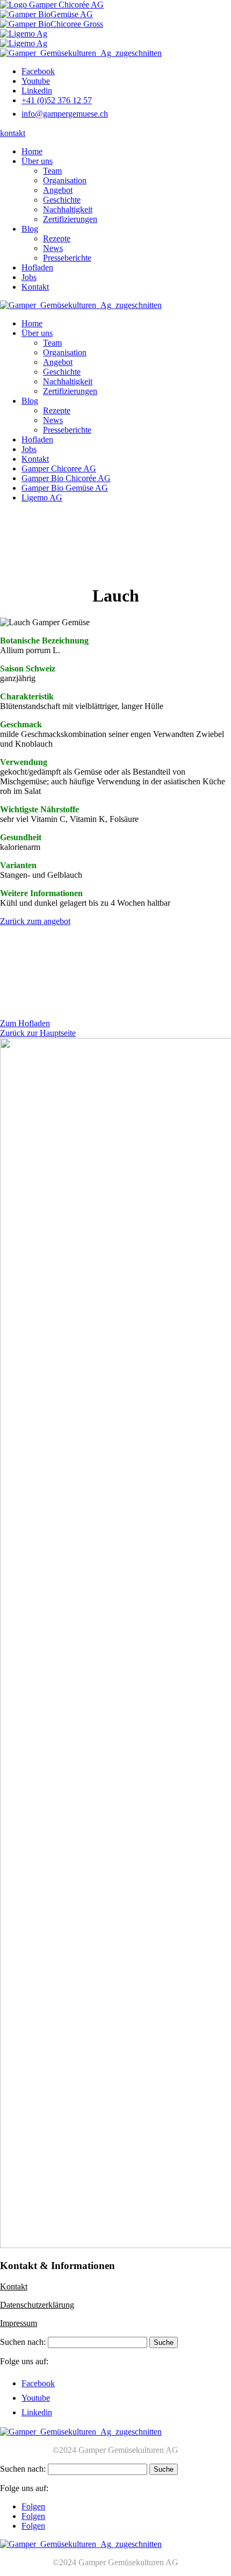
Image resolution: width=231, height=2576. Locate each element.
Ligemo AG (42, 498)
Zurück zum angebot (35, 921)
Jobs (29, 277)
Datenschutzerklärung (37, 2305)
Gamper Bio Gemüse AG (65, 488)
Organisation (65, 180)
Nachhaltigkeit (68, 209)
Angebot (58, 190)
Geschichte (62, 200)
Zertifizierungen (70, 219)
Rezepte (57, 238)
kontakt (13, 133)
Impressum (19, 2323)
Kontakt (35, 287)
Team (52, 171)
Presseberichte (67, 258)
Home (32, 151)
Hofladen (37, 267)
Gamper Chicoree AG (59, 468)
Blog (30, 229)
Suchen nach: (23, 2342)
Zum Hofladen (25, 1023)
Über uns (37, 161)
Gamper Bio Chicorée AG (66, 478)
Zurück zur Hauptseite (38, 1033)
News (53, 248)
